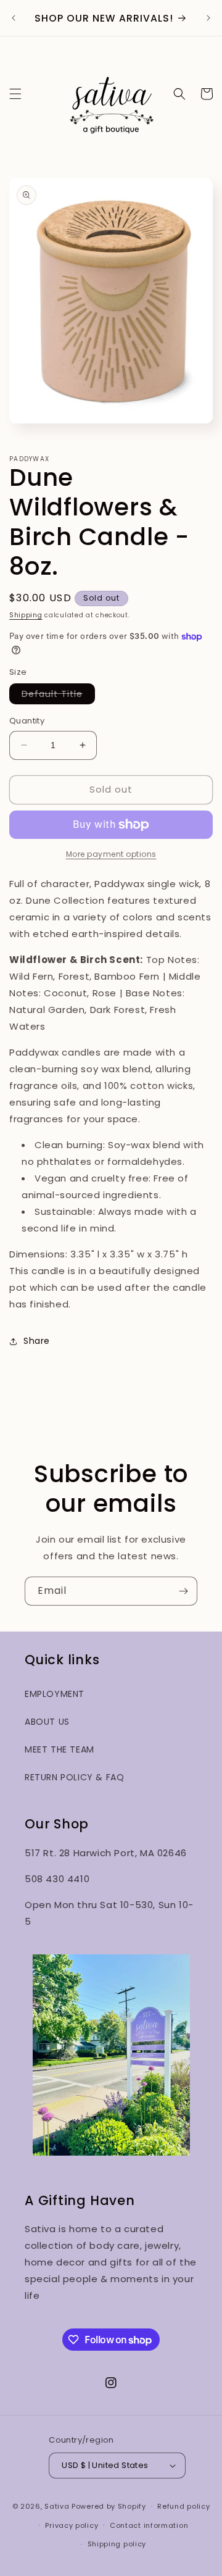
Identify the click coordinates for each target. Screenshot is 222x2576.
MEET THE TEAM (60, 1749)
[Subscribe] (183, 1591)
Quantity (27, 721)
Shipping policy (117, 2544)
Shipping (26, 615)
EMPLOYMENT (55, 1694)
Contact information (149, 2525)
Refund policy (183, 2506)
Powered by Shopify (109, 2506)
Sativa (57, 2506)
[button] (15, 94)
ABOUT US (47, 1722)
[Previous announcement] (14, 18)
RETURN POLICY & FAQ (74, 1777)
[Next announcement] (208, 18)
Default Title (58, 696)
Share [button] (37, 1341)
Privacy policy (72, 2525)
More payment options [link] (111, 854)
